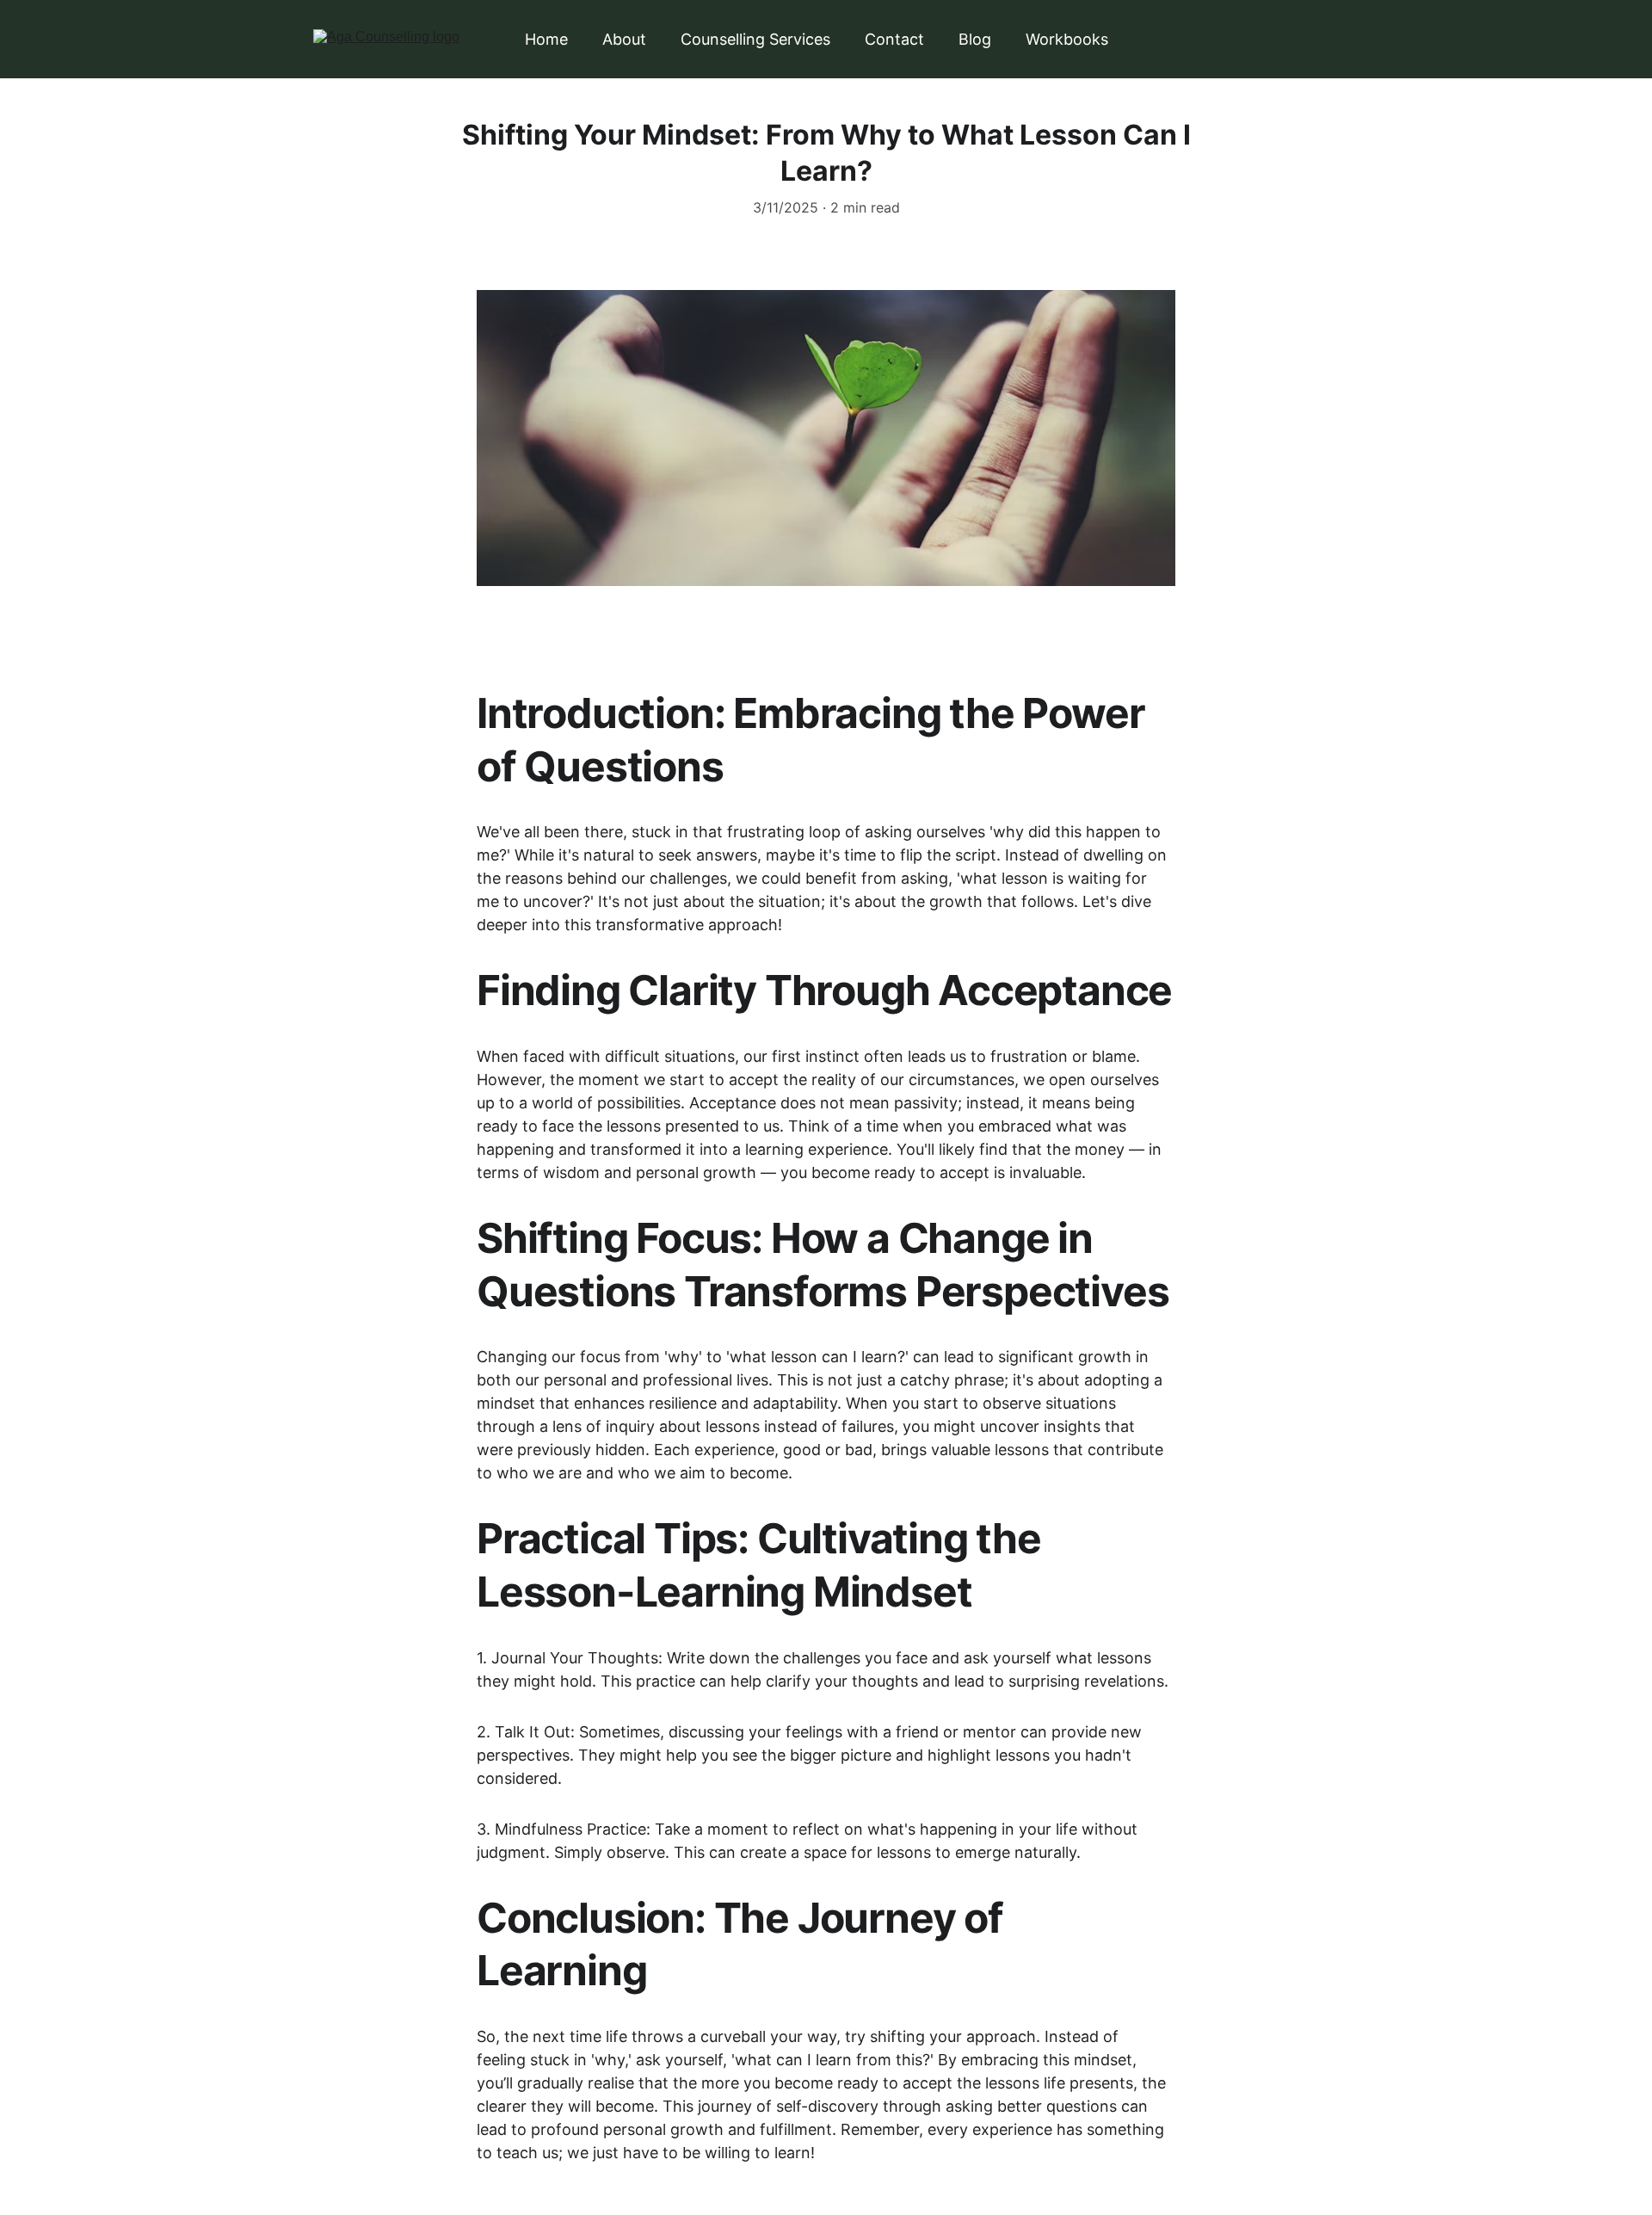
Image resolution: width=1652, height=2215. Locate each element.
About (624, 39)
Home (546, 39)
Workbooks (1067, 39)
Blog (975, 39)
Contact (894, 39)
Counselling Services (755, 39)
